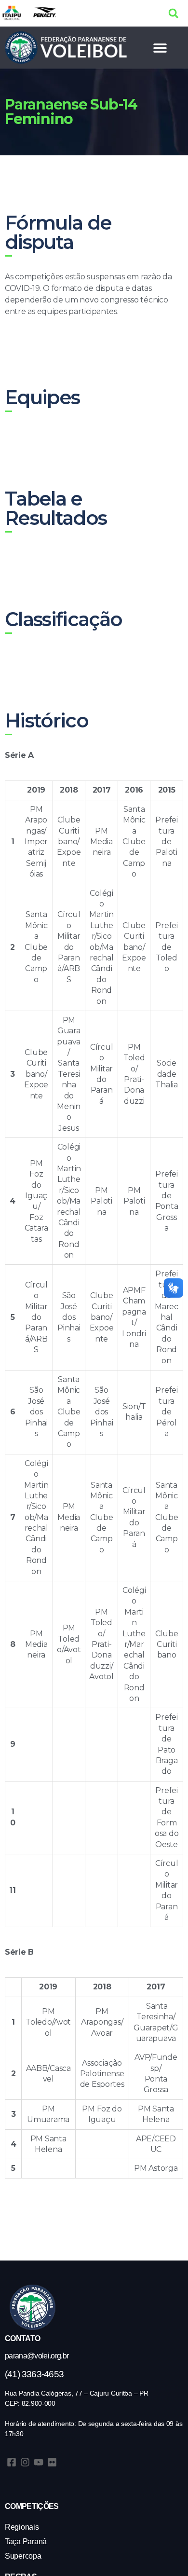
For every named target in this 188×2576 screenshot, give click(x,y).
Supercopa (23, 2556)
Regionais (22, 2527)
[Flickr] (52, 2462)
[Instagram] (25, 2462)
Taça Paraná (26, 2542)
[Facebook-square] (12, 2462)
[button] (173, 13)
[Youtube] (39, 2462)
